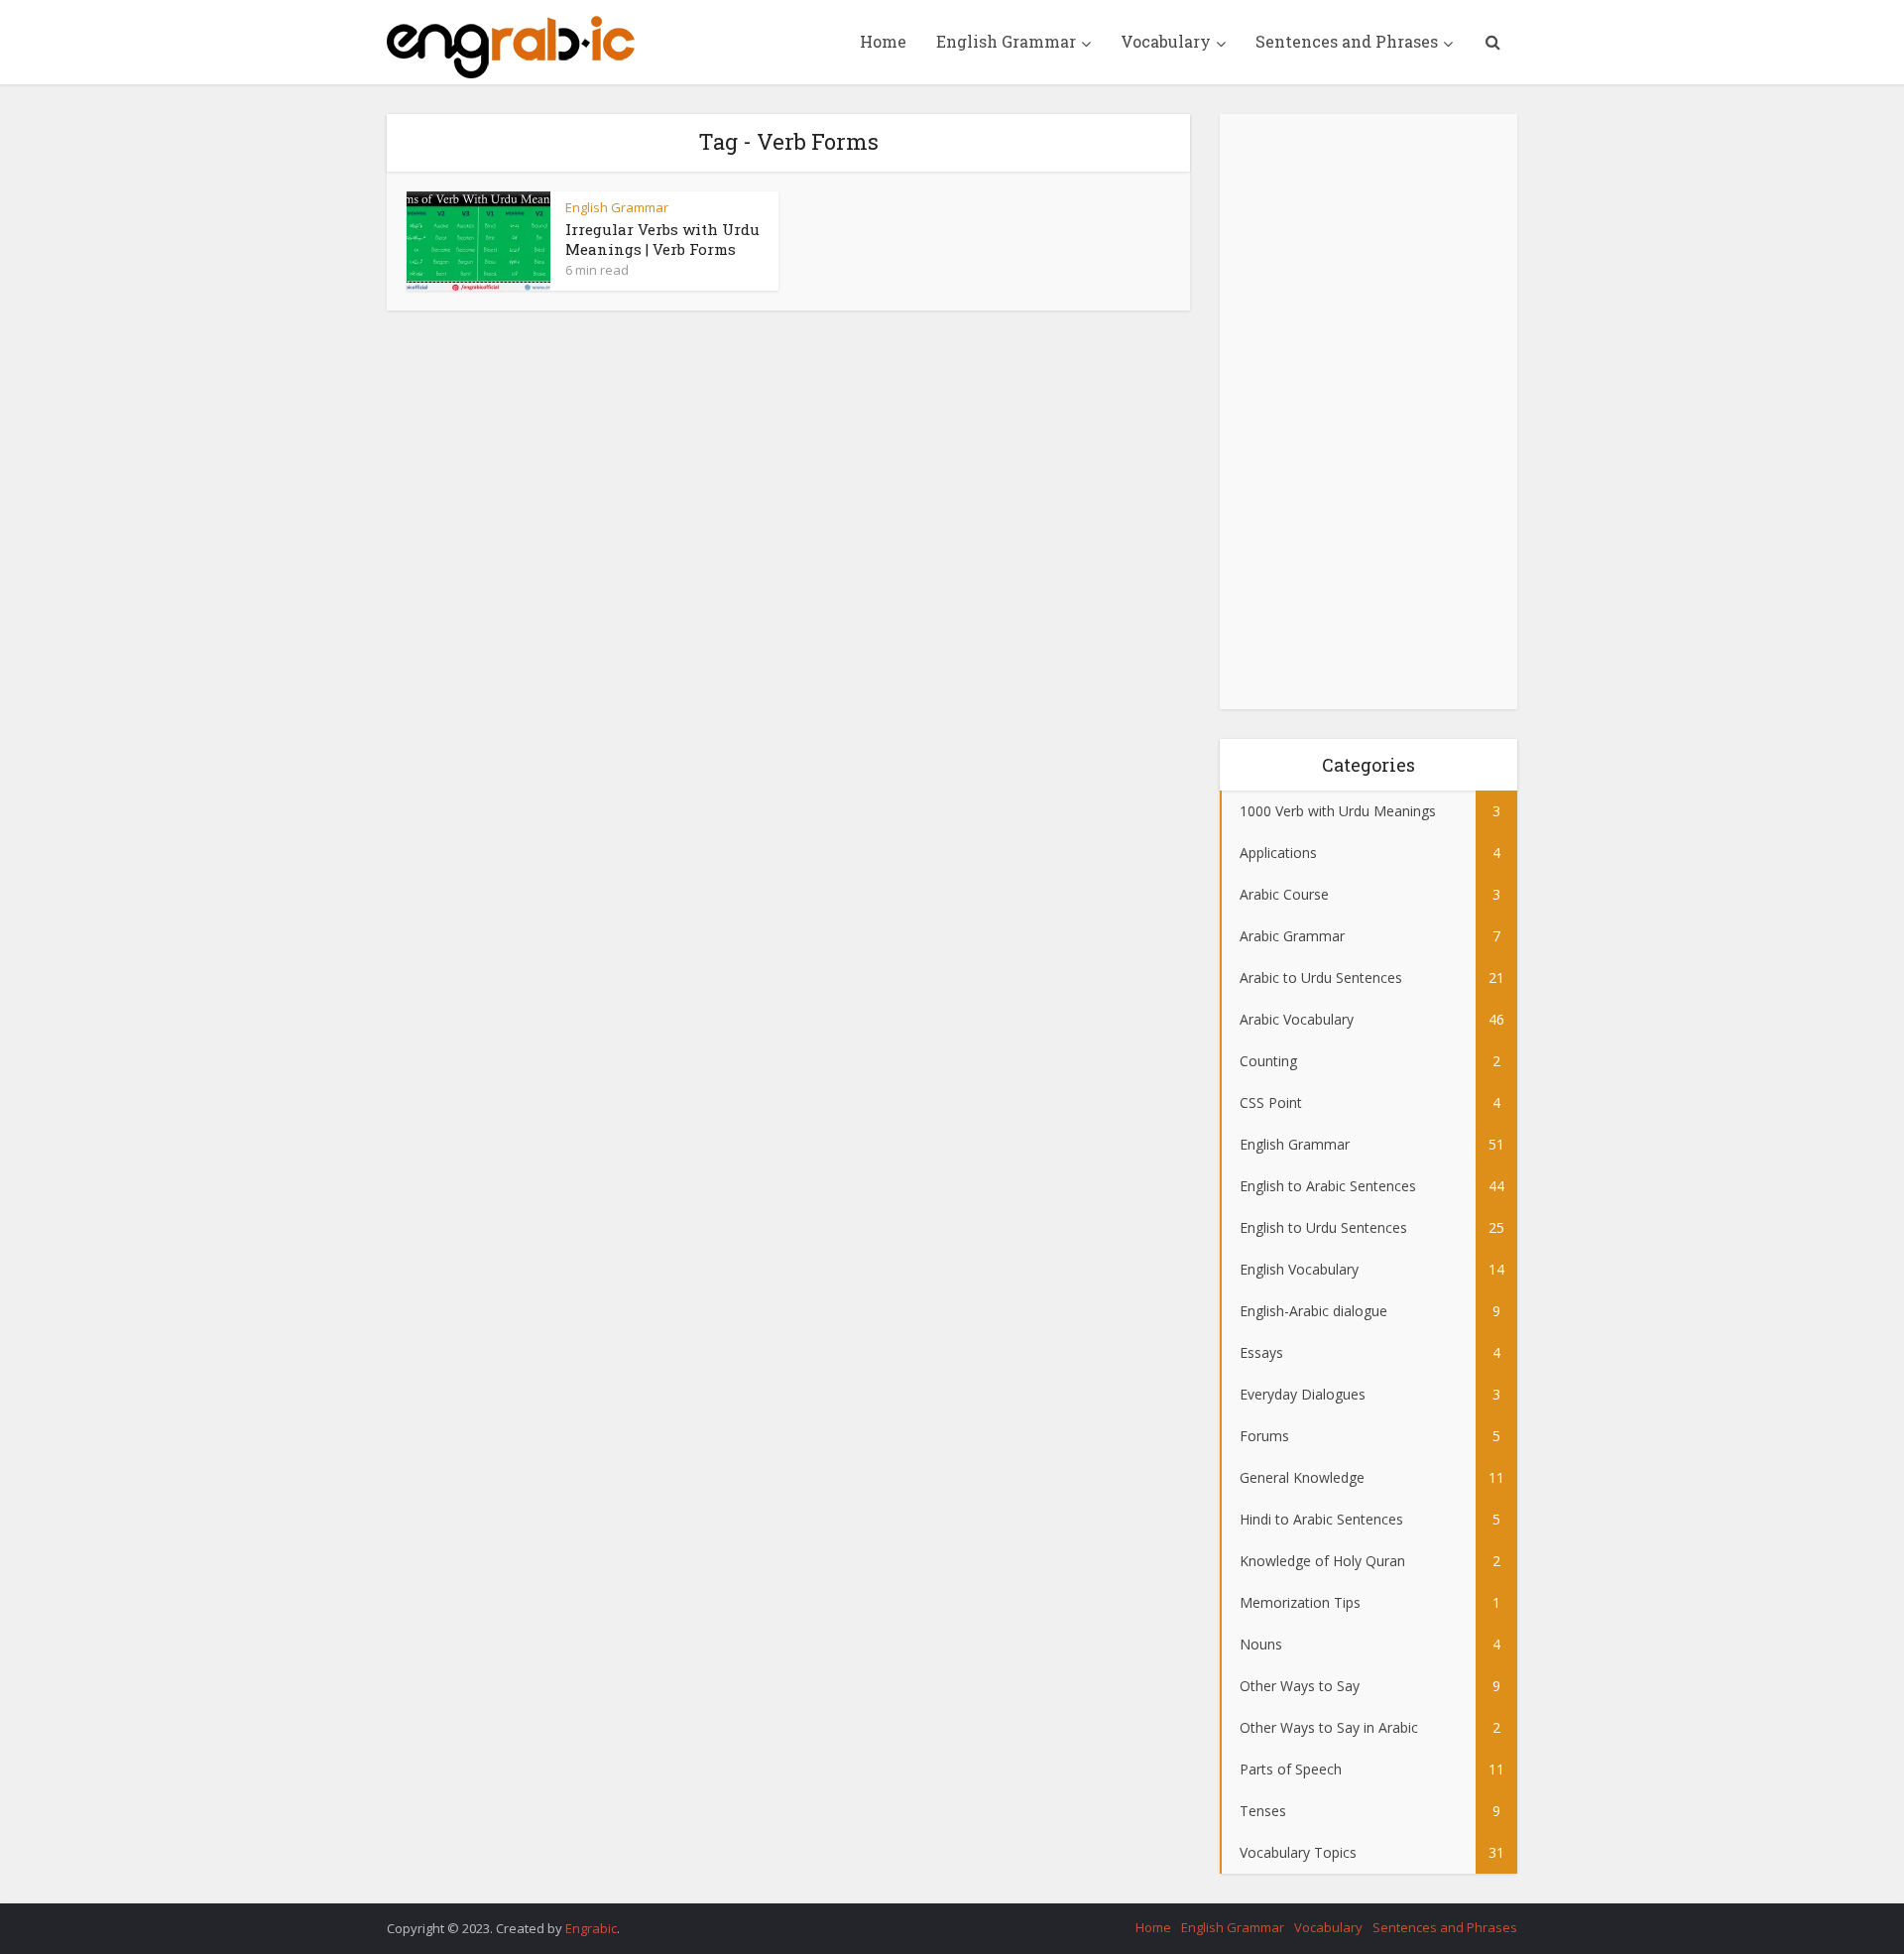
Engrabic (591, 1928)
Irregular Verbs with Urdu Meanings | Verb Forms (662, 239)
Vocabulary (1166, 41)
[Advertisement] (1368, 412)
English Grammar (1006, 41)
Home (883, 41)
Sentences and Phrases (1347, 41)
